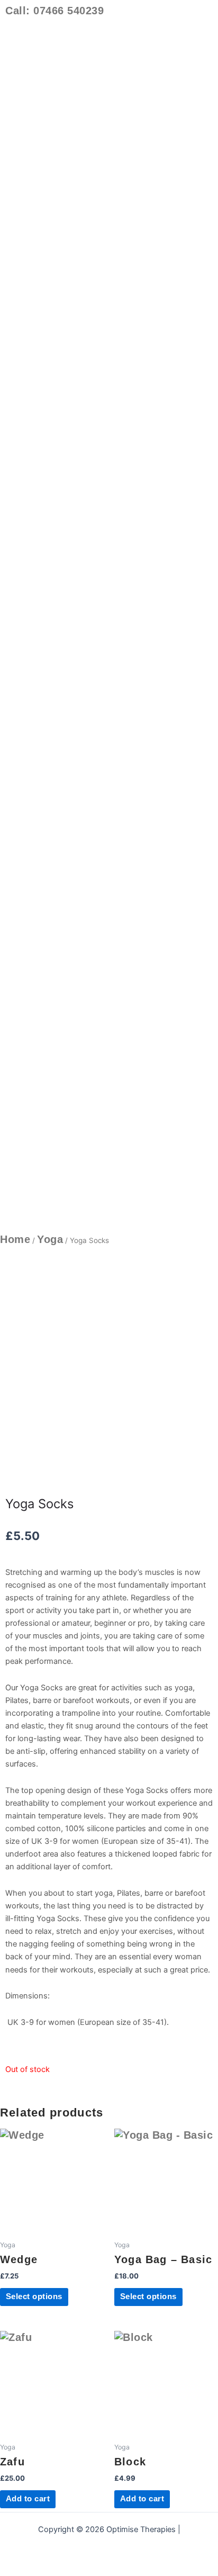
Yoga (50, 1239)
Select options (34, 2296)
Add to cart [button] (28, 2499)
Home (15, 1239)
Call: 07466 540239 (54, 11)
